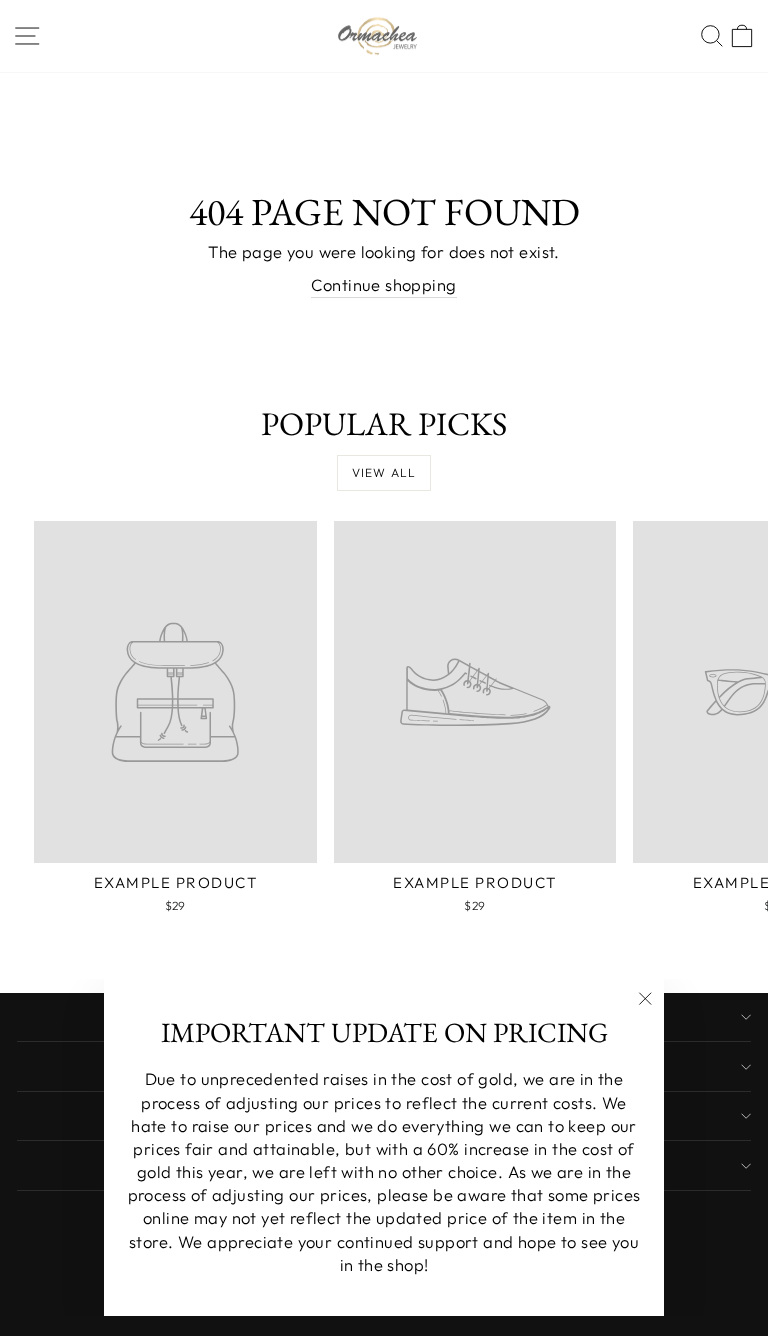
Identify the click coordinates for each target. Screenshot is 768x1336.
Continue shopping (383, 284)
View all (384, 472)
